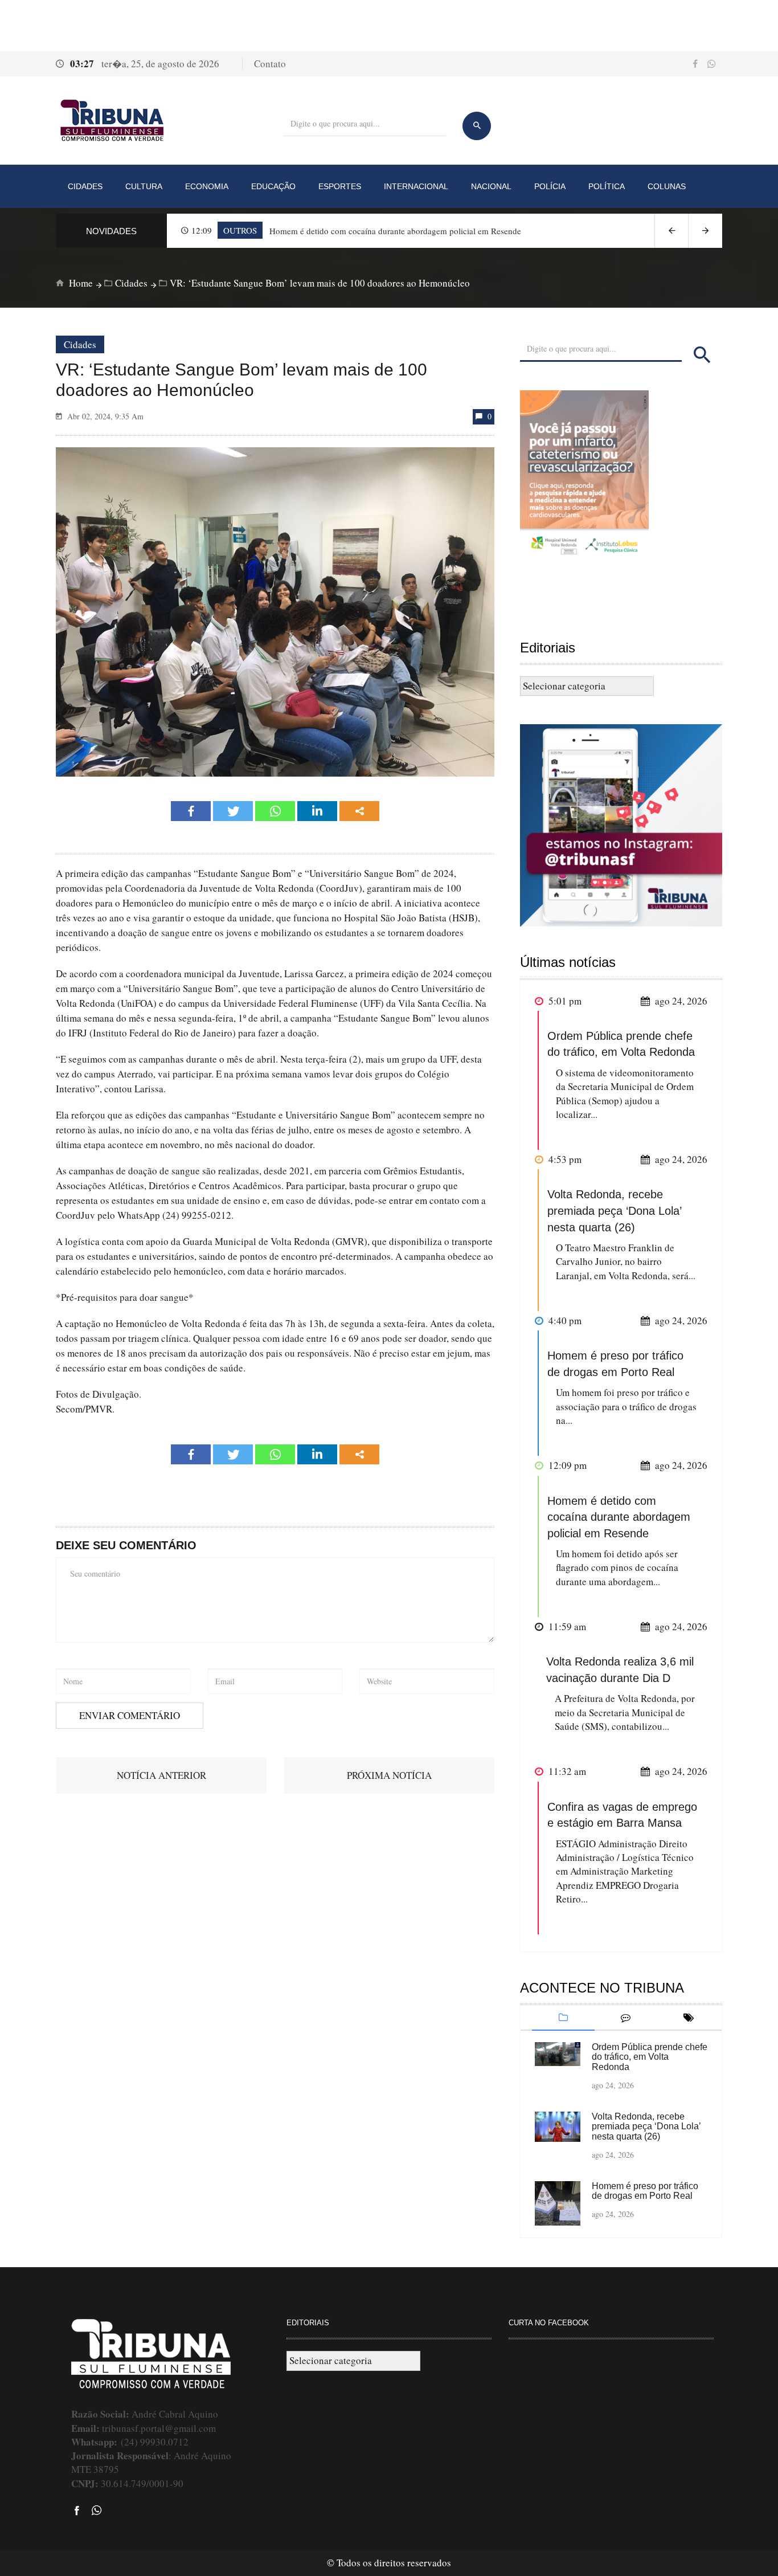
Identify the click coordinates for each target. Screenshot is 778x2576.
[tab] (563, 2018)
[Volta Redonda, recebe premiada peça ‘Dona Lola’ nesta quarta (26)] (558, 2125)
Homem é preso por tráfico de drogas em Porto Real (615, 1364)
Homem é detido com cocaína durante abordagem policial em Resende (619, 1517)
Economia (207, 186)
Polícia (550, 186)
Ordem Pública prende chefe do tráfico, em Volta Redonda (621, 1044)
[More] (359, 811)
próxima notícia (389, 1775)
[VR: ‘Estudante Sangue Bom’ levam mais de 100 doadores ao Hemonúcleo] (275, 611)
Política (607, 186)
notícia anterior (161, 1775)
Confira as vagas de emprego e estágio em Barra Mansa (622, 1815)
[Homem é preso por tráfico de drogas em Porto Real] (558, 2202)
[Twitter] (233, 811)
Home (80, 283)
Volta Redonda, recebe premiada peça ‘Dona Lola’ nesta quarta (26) (614, 1211)
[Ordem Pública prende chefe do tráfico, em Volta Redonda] (558, 2053)
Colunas (667, 186)
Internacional (416, 186)
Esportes (340, 186)
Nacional (491, 186)
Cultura (144, 186)
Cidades (85, 186)
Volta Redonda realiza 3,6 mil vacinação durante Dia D (620, 1670)
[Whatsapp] (275, 811)
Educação (273, 186)
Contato (270, 64)
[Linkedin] (317, 811)
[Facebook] (191, 811)
